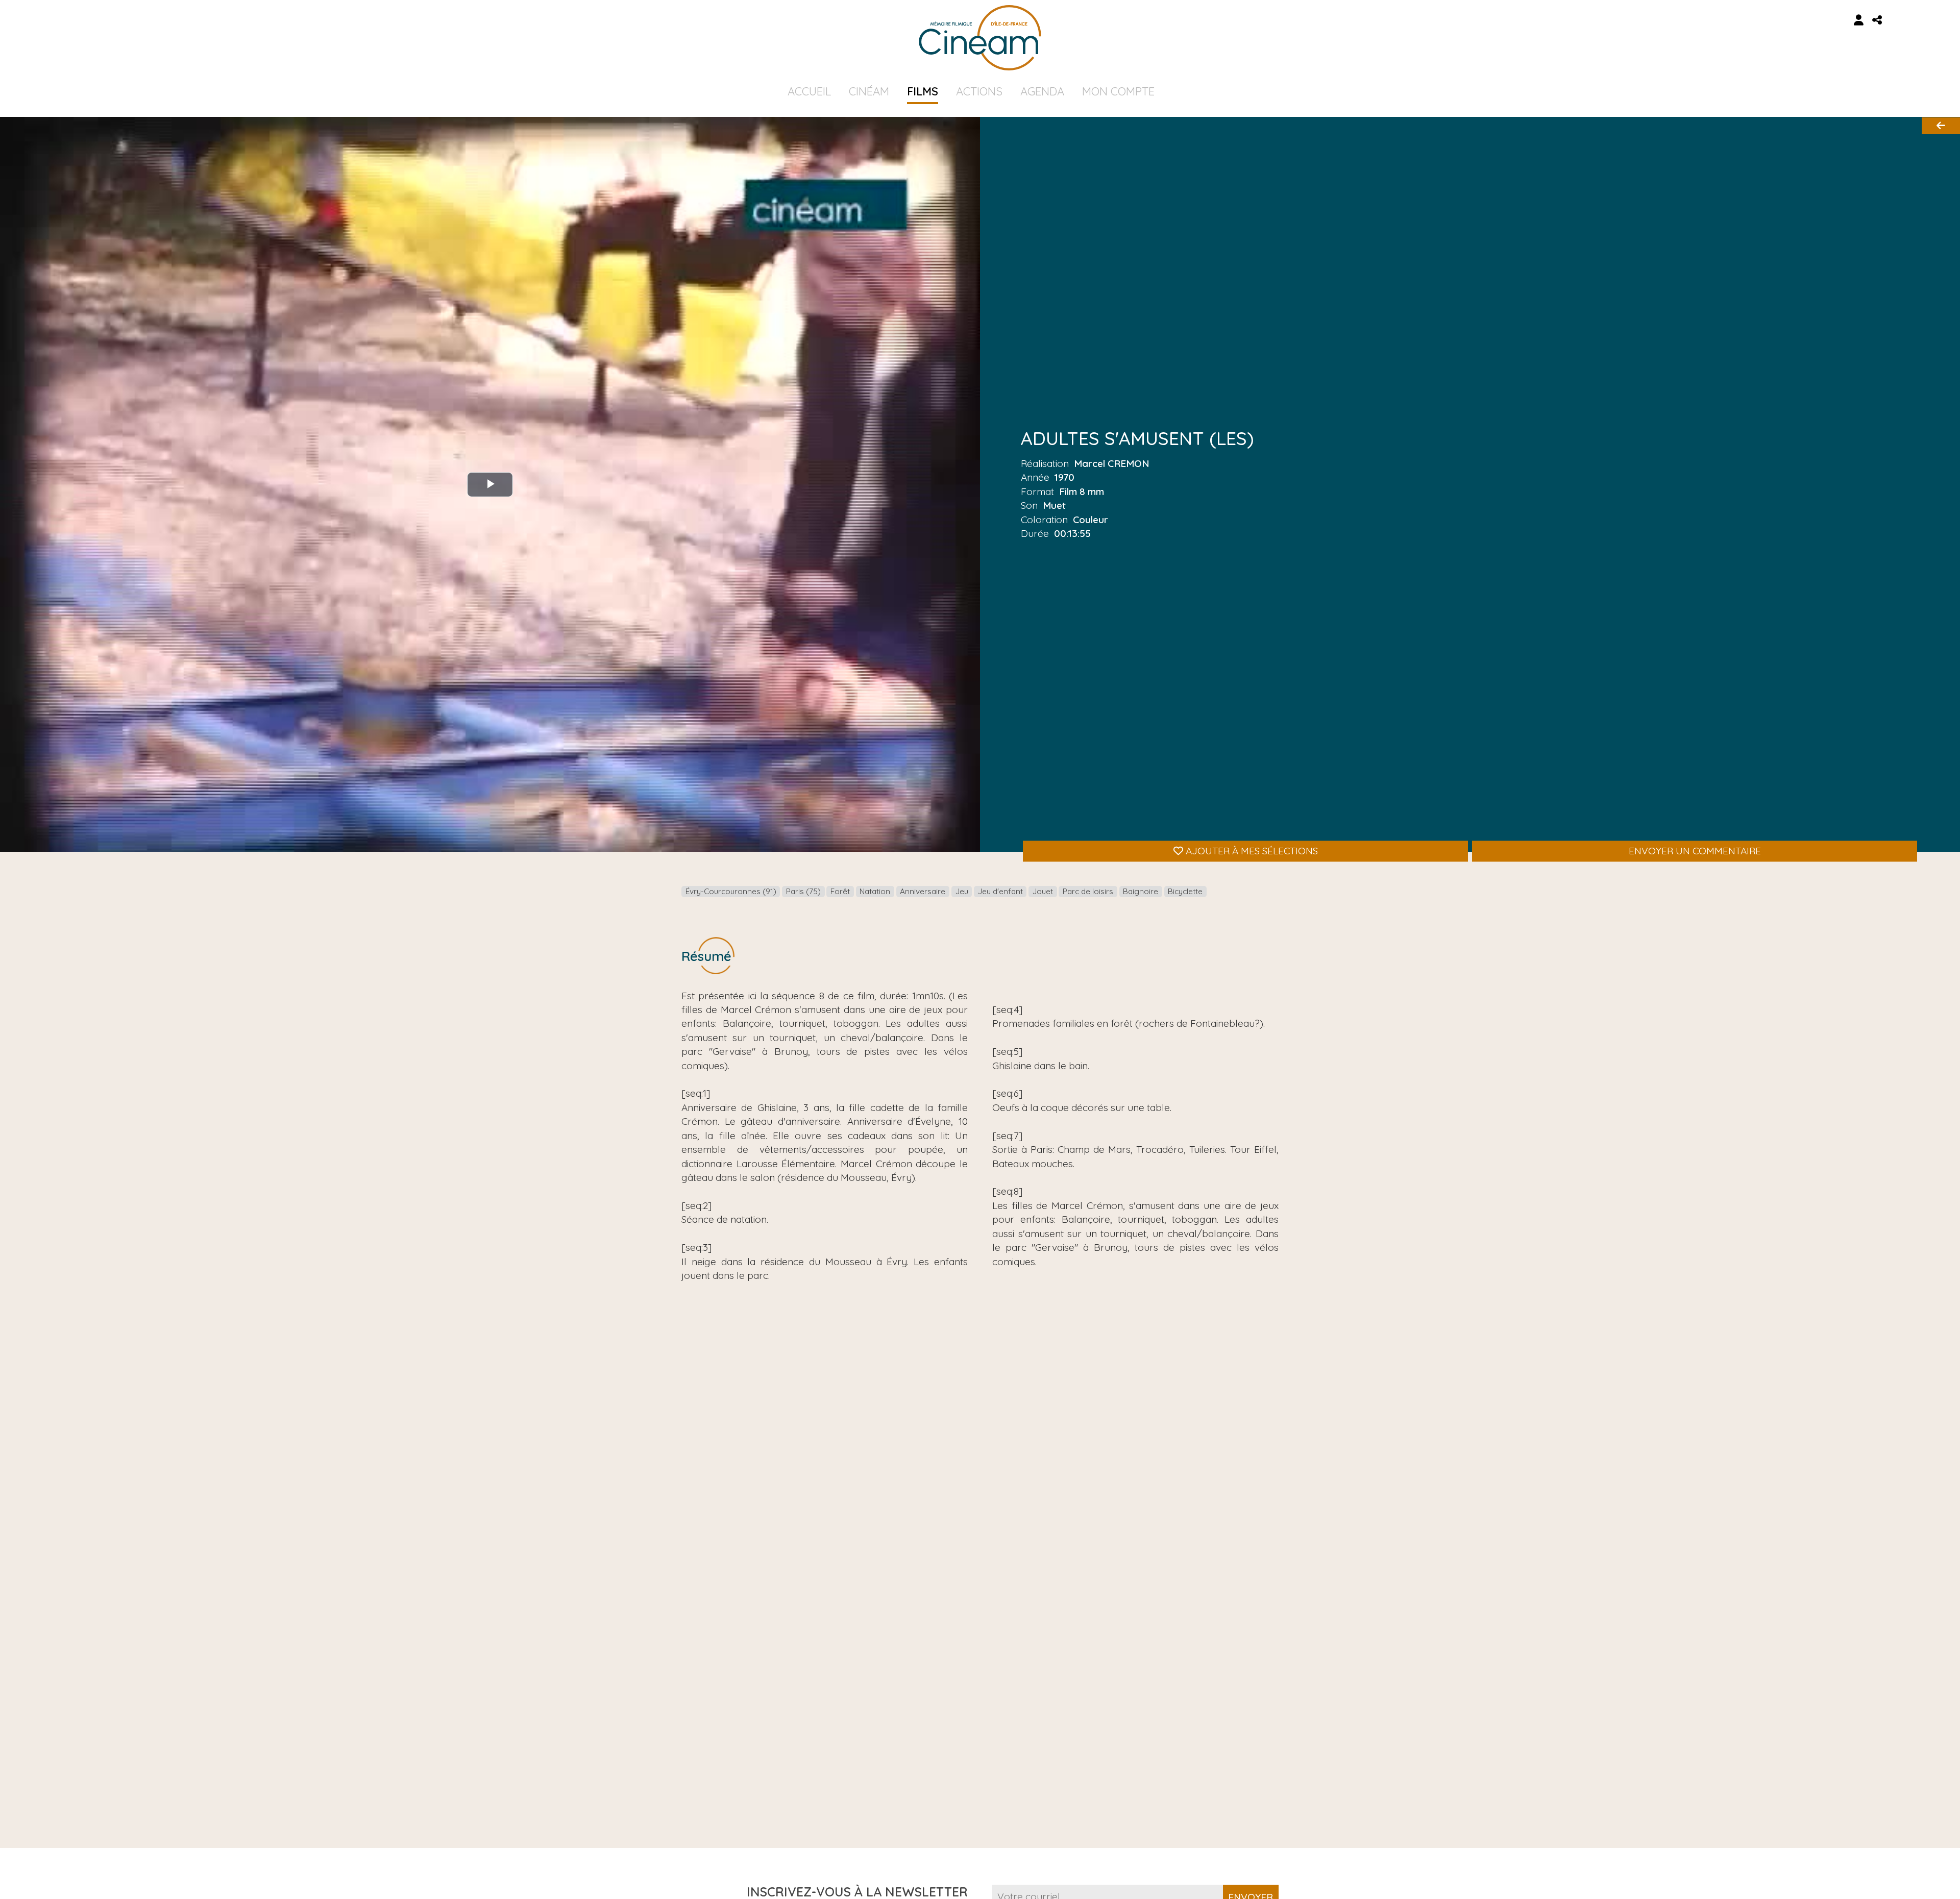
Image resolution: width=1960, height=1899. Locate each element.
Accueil (809, 91)
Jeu (962, 891)
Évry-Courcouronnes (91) (731, 891)
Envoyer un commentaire (1695, 851)
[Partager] (1877, 20)
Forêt (840, 891)
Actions (979, 91)
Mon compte (1118, 91)
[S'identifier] (1859, 20)
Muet (1054, 505)
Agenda (1042, 91)
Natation (875, 891)
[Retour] (1941, 126)
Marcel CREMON (1112, 463)
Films (923, 91)
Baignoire (1141, 891)
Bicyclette (1185, 891)
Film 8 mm (1082, 491)
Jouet (1043, 891)
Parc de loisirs (1088, 891)
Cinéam (869, 91)
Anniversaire (923, 891)
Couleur (1091, 519)
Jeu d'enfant (1000, 891)
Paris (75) (803, 891)
